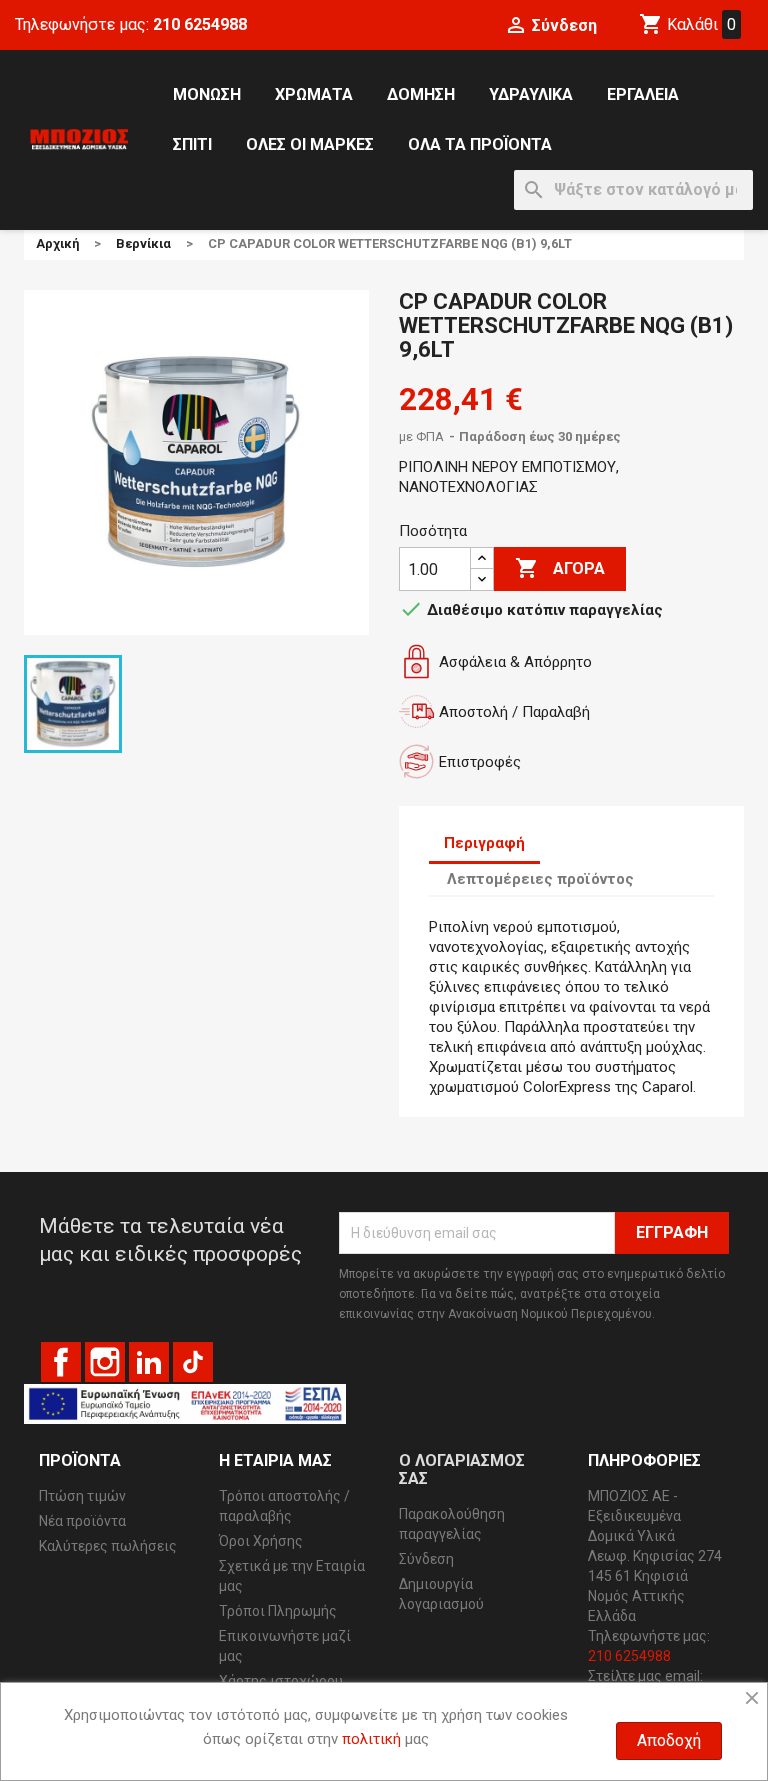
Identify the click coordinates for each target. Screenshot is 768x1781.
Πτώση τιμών (82, 1496)
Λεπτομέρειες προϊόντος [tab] (540, 879)
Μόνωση (207, 94)
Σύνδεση (426, 1559)
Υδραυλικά (531, 94)
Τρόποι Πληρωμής (278, 1611)
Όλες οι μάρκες (310, 144)
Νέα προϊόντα (82, 1521)
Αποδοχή (669, 1740)
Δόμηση (421, 94)
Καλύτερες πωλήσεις (108, 1546)
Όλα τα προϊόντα (480, 144)
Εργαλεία (643, 94)
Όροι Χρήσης (261, 1541)
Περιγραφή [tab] (484, 843)
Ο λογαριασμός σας (462, 1469)
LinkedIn (149, 1362)
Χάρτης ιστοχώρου (281, 1681)
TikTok (193, 1362)
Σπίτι (192, 144)
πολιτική (371, 1739)
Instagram (105, 1362)
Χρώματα (314, 94)
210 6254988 (200, 24)
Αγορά (560, 568)
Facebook (61, 1362)
